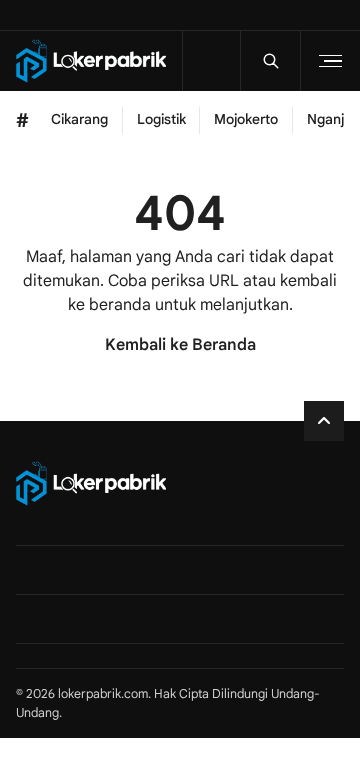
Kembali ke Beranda (180, 345)
